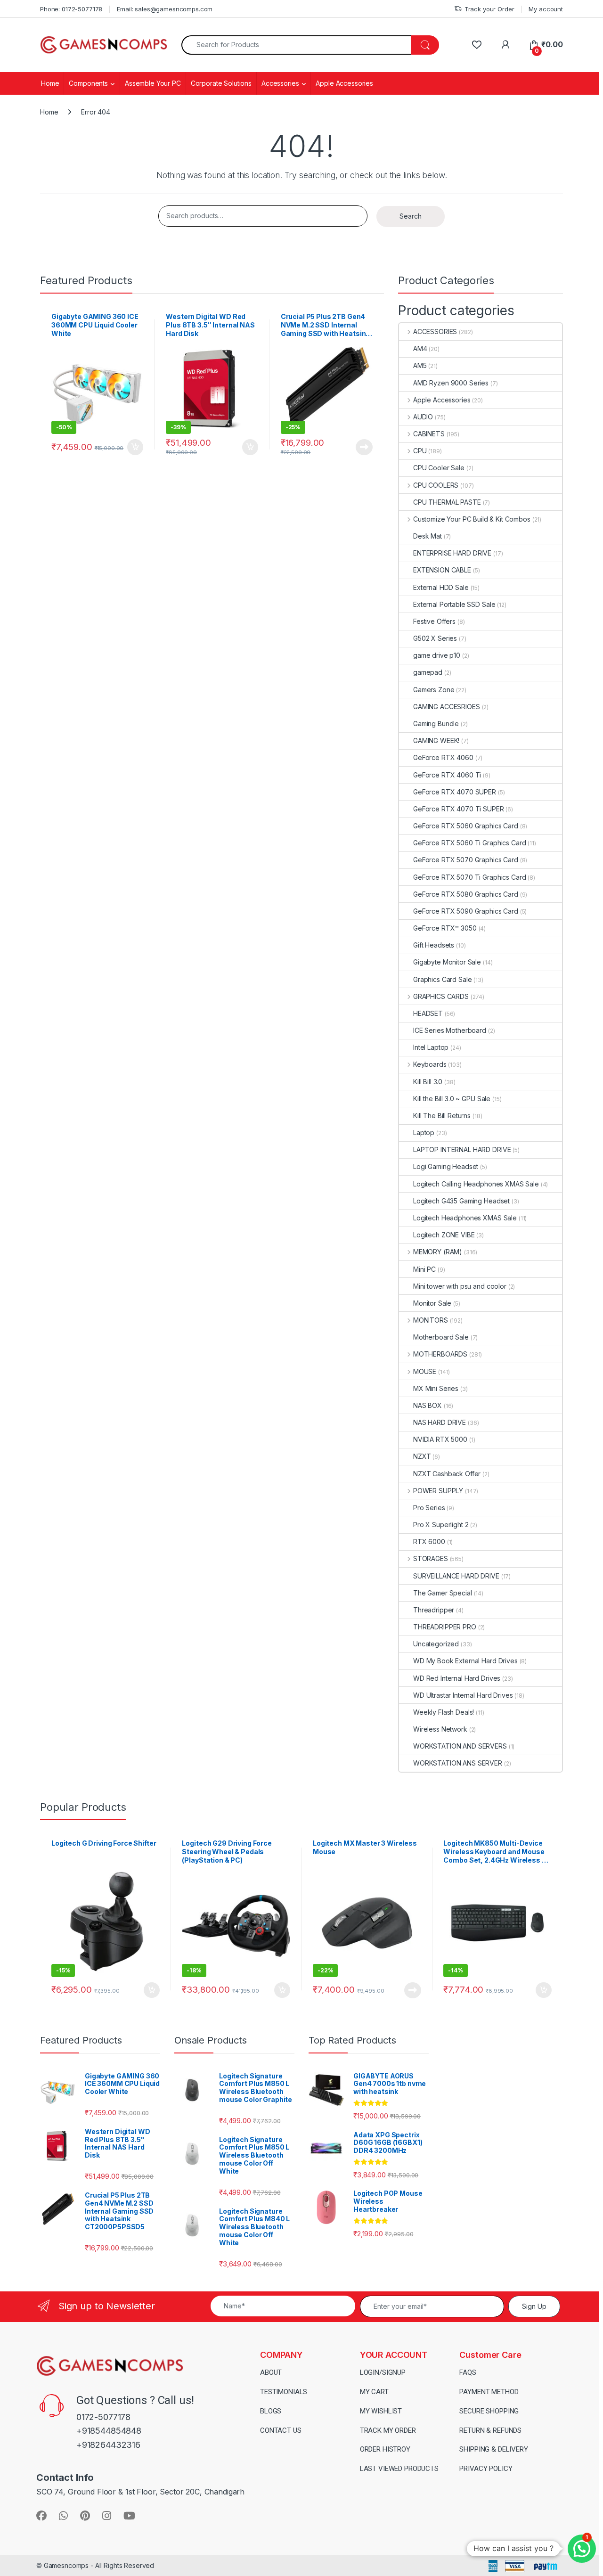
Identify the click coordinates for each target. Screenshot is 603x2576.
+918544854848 (109, 2431)
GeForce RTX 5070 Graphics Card (466, 860)
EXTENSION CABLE (442, 570)
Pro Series (429, 1508)
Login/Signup (383, 2372)
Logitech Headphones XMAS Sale (465, 1218)
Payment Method (489, 2392)
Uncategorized (436, 1644)
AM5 (420, 365)
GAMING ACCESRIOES (447, 707)
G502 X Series (435, 638)
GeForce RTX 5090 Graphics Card (466, 911)
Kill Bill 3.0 (428, 1082)
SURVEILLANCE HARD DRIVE (456, 1576)
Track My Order (388, 2430)
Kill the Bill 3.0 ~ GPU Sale (452, 1099)
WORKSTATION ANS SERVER (458, 1763)
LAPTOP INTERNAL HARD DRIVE (462, 1149)
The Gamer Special (443, 1593)
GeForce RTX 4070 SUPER (455, 792)
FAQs (468, 2372)
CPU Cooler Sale (439, 468)
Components (88, 83)
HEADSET (428, 1013)
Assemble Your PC (153, 83)
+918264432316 (108, 2445)
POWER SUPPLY (438, 1491)
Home (50, 83)
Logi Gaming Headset (446, 1166)
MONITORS (431, 1320)
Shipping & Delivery (493, 2449)
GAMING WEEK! (436, 740)
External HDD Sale (441, 587)
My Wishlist (381, 2411)
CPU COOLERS (436, 485)
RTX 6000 (429, 1542)
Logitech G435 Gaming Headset (461, 1201)
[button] (582, 2549)
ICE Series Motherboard (450, 1030)
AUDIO (423, 417)
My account (546, 9)
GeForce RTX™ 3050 (445, 928)
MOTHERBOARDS (440, 1354)
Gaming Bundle (436, 724)
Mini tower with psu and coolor (460, 1286)
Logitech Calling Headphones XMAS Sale (476, 1184)
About (271, 2372)
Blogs (271, 2411)
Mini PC (424, 1269)
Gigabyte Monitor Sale (447, 962)
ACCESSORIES (435, 331)
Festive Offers (434, 621)
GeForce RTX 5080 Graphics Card (466, 894)
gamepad (428, 672)
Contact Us (281, 2430)
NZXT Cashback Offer (447, 1474)
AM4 (420, 348)
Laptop (424, 1133)
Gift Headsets (434, 945)
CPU (420, 451)
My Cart (374, 2392)
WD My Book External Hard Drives (465, 1661)
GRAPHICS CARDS (441, 996)
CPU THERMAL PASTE (447, 502)
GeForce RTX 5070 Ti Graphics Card (469, 877)
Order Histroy (385, 2449)
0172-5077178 (103, 2417)
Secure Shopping (489, 2411)
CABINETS (429, 434)
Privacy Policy (486, 2469)
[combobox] (296, 45)
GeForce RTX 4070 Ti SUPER (459, 809)
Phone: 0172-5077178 (71, 9)
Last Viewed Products (399, 2469)
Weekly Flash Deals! (444, 1712)
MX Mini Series (436, 1388)
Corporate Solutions (221, 83)
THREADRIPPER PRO (445, 1627)
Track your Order (489, 9)
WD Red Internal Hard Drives (457, 1678)
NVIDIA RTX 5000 (440, 1439)
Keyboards (430, 1064)
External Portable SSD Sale (454, 604)
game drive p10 (437, 655)
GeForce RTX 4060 (443, 757)
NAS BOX (428, 1405)
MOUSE (425, 1371)
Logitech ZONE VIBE (444, 1235)
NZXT (422, 1456)
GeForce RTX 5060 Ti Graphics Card (469, 843)
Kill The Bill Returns (442, 1116)
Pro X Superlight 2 (441, 1525)
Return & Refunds (490, 2430)
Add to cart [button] (135, 447)
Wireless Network (440, 1729)
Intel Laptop (431, 1047)
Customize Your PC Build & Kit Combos (472, 519)
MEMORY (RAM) (438, 1252)
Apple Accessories (344, 83)
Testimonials (284, 2392)
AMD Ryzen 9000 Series (451, 383)
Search (411, 216)
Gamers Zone (434, 690)
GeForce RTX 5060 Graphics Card (466, 826)
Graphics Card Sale (442, 979)
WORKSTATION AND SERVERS (460, 1746)
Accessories (280, 83)
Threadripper (434, 1610)
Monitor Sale (432, 1303)
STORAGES (431, 1558)
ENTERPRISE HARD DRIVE (452, 553)
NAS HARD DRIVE (440, 1422)
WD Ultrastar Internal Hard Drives (463, 1695)
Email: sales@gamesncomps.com (165, 9)
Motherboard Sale (441, 1337)
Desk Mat (428, 536)
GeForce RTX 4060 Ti (447, 775)
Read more (364, 447)
